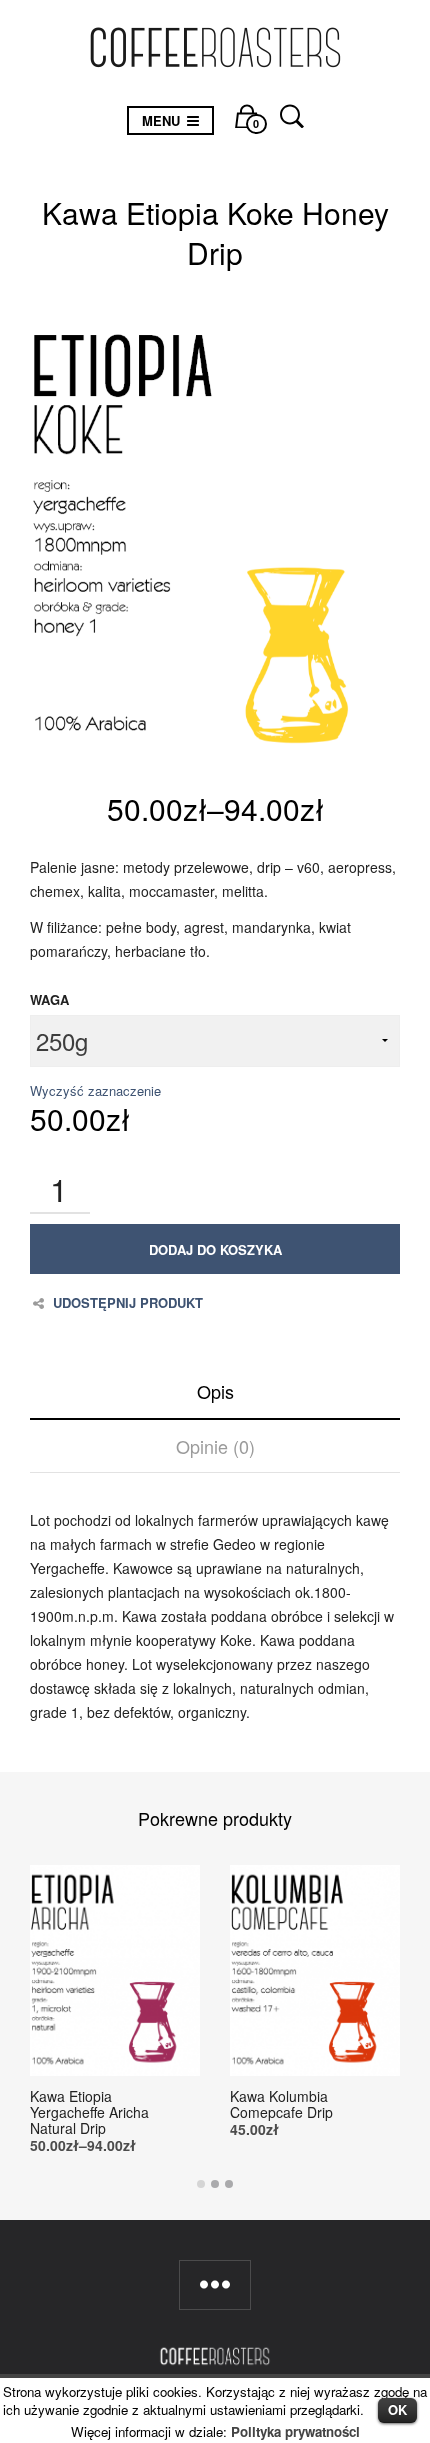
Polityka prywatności (295, 2431)
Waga (49, 999)
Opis (215, 1391)
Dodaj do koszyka (215, 1249)
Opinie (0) (215, 1446)
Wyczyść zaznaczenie (95, 1090)
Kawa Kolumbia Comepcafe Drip (281, 2104)
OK (397, 2409)
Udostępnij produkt (128, 1303)
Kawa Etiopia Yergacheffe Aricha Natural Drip (89, 2112)
